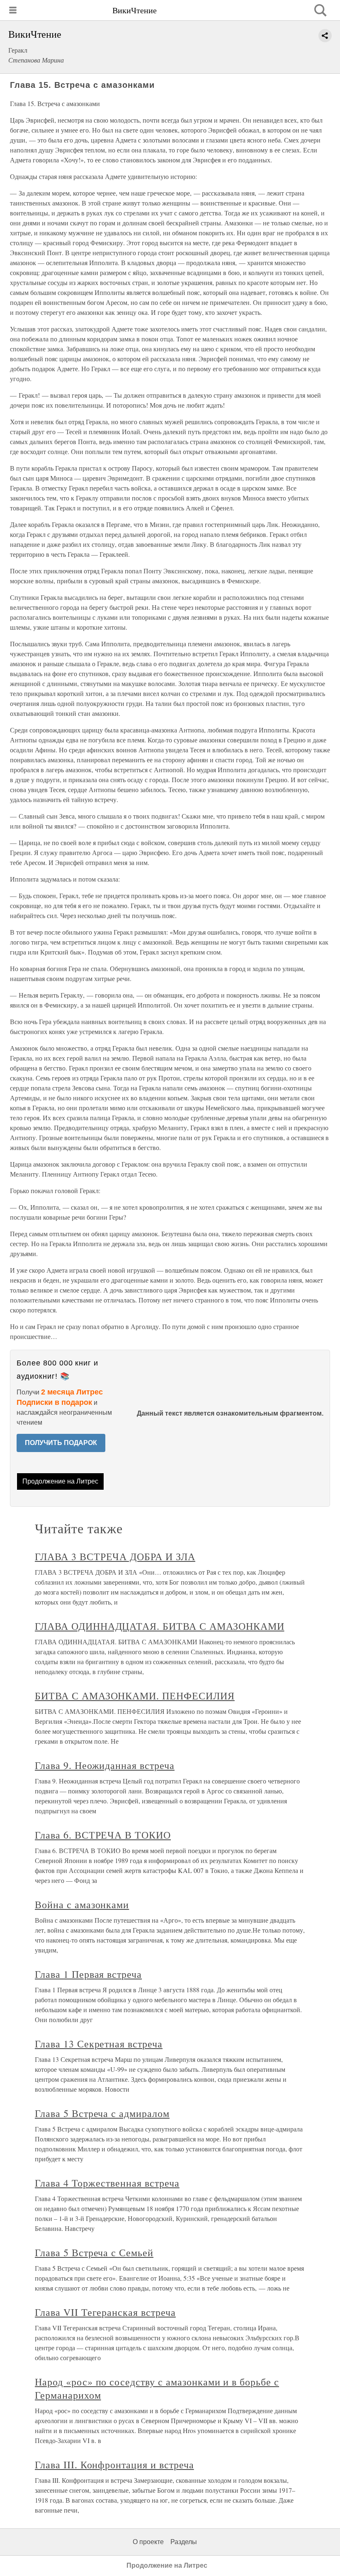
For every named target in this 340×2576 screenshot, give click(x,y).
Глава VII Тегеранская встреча (105, 2312)
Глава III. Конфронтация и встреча (114, 2465)
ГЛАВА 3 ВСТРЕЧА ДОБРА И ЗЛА (115, 1556)
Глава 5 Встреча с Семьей (94, 2252)
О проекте (148, 2542)
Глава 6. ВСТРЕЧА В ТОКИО (103, 1835)
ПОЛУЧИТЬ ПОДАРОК (61, 1443)
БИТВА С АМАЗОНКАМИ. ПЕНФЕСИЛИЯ (135, 1696)
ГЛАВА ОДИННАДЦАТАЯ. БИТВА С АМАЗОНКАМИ (159, 1626)
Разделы (184, 2542)
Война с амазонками (82, 1904)
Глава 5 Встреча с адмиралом (102, 2113)
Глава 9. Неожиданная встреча (105, 1765)
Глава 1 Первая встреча (88, 1974)
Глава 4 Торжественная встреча (107, 2183)
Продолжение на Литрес (60, 1481)
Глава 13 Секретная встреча (99, 2044)
